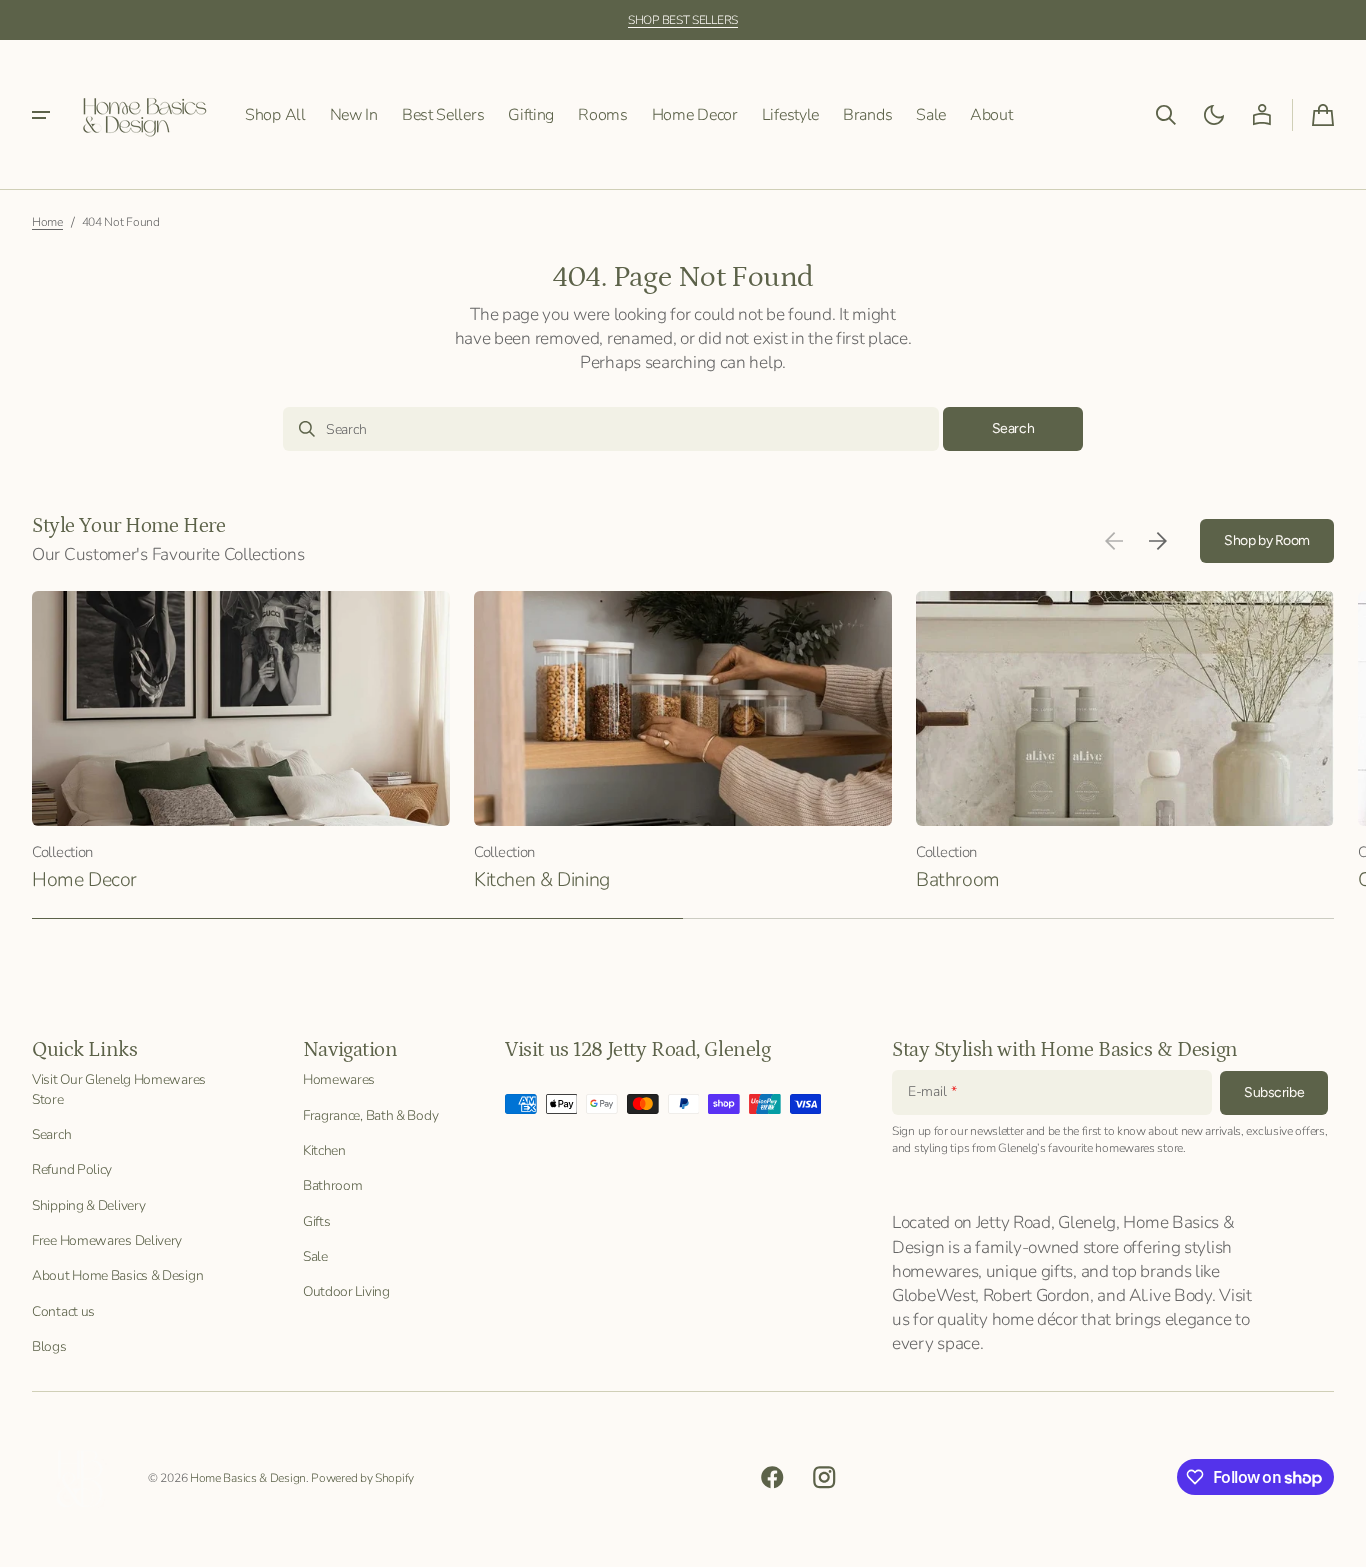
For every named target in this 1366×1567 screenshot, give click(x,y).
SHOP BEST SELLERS (683, 20)
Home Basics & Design (248, 1478)
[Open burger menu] (41, 115)
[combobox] (611, 429)
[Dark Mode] (1214, 115)
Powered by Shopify (362, 1478)
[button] (1166, 115)
